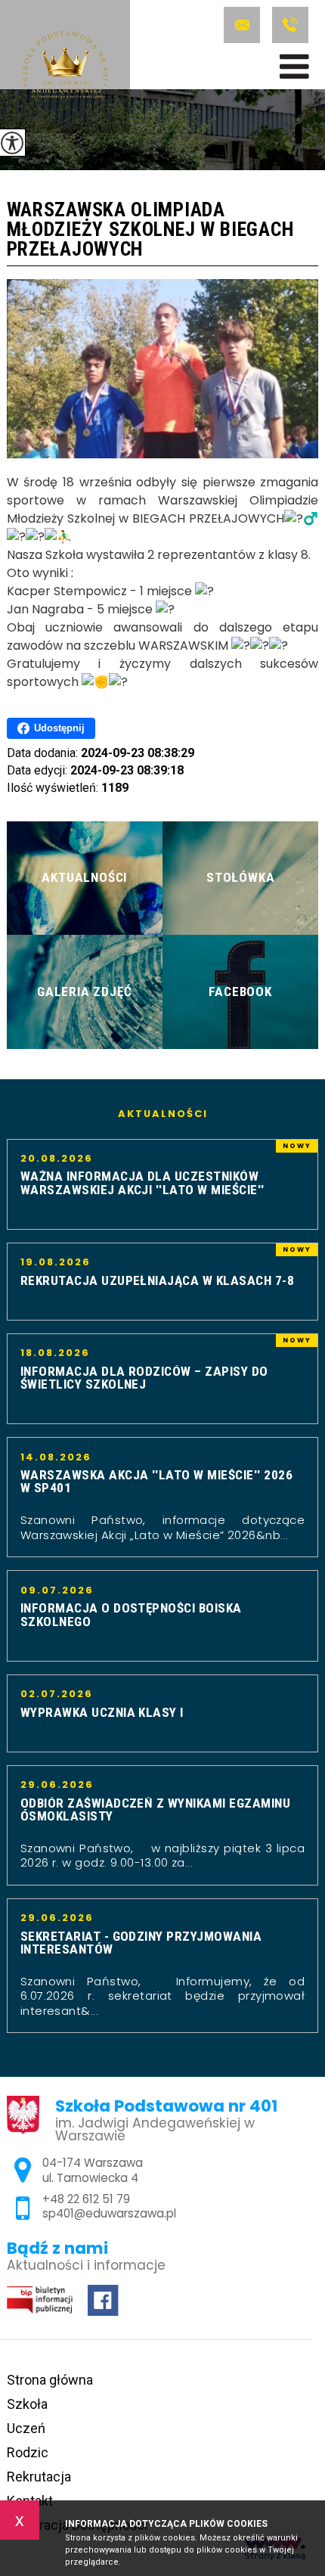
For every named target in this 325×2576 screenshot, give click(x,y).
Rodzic (28, 2452)
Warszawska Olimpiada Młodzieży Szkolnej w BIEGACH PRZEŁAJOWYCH (151, 230)
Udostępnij (59, 728)
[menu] (294, 67)
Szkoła (27, 2404)
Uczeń (26, 2428)
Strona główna (50, 2380)
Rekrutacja (39, 2477)
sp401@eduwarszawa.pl (244, 25)
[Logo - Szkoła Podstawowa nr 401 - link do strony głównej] (65, 67)
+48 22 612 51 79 (288, 25)
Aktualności (163, 1114)
